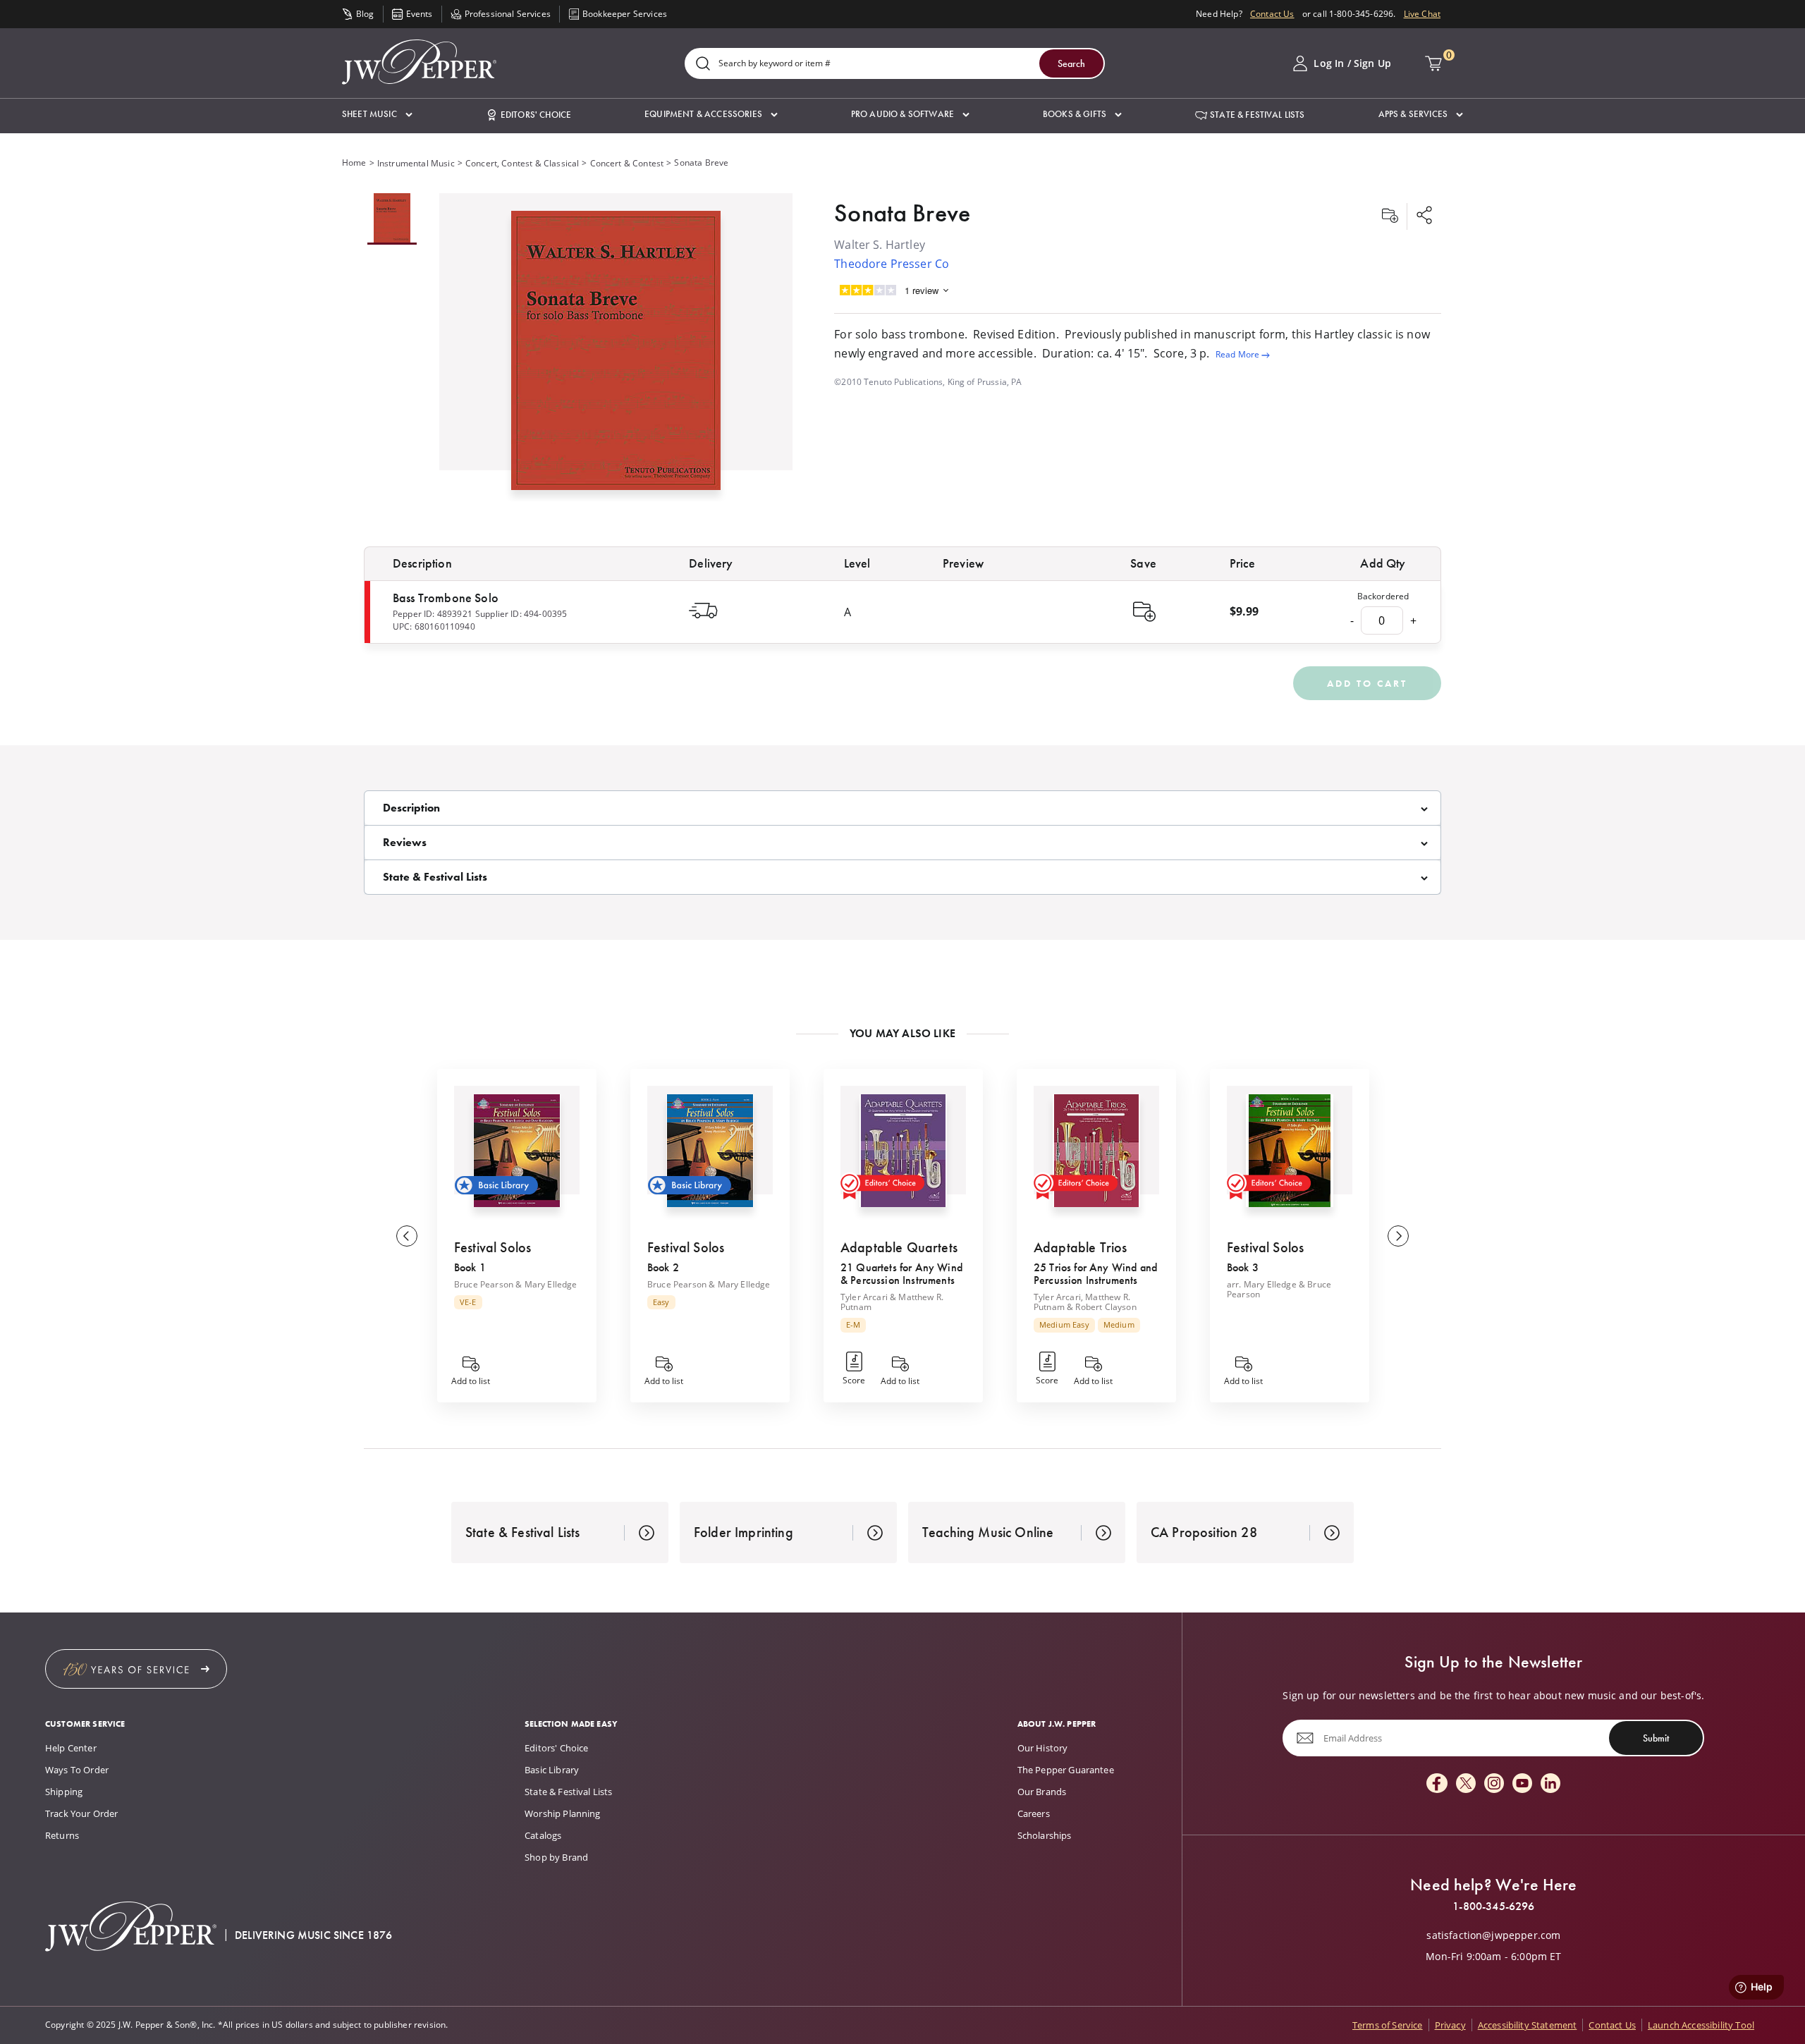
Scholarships (1045, 1835)
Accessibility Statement (1528, 2025)
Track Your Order (82, 1813)
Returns (62, 1835)
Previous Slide (407, 1236)
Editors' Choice (556, 1748)
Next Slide (1398, 1236)
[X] (1466, 1784)
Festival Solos (492, 1247)
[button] (377, 115)
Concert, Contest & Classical (522, 163)
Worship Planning (563, 1813)
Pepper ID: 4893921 (433, 614)
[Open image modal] (616, 356)
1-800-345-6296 (1493, 1907)
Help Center (71, 1748)
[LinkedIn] (1550, 1784)
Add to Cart (1367, 683)
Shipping (64, 1792)
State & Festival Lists (569, 1792)
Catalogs (543, 1835)
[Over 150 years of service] (136, 1669)
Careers (1034, 1813)
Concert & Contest (627, 163)
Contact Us (1272, 14)
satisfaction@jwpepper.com (1493, 1935)
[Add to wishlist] (1390, 216)
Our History (1043, 1748)
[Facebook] (1437, 1784)
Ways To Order (77, 1770)
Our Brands (1042, 1792)
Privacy (1450, 2025)
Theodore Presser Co (892, 264)
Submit (1656, 1738)
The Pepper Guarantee (1066, 1770)
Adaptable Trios (1080, 1247)
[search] (703, 65)
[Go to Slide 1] (392, 219)
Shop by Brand (556, 1857)
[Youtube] (1522, 1784)
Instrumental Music (416, 163)
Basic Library (552, 1770)
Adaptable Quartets (899, 1247)
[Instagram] (1494, 1784)
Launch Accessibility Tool (1701, 2025)
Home (354, 163)
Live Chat (1422, 14)
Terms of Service (1388, 2025)
